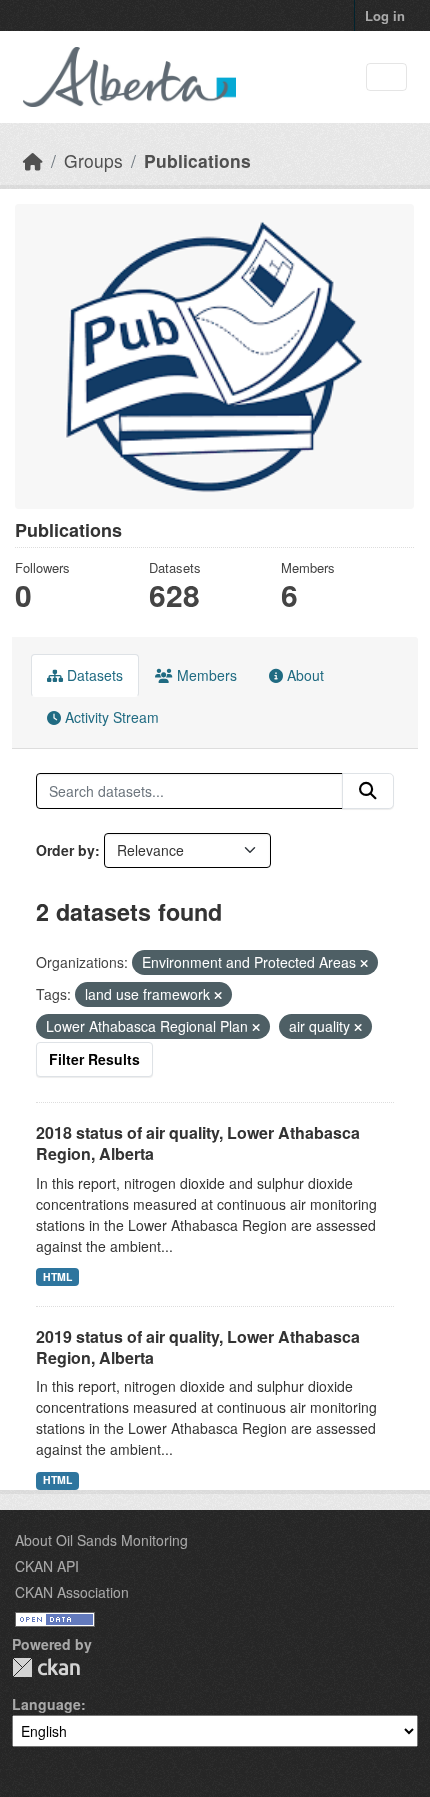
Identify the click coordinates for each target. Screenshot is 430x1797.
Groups (93, 160)
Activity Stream (110, 717)
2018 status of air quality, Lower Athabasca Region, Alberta (198, 1143)
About (303, 675)
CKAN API (47, 1566)
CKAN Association (72, 1592)
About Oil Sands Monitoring (101, 1540)
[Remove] (364, 963)
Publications (197, 160)
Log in (385, 15)
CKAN (46, 1667)
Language (46, 1704)
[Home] (33, 160)
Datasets (93, 675)
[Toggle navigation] (386, 77)
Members (205, 675)
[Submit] (368, 791)
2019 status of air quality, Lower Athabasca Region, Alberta (198, 1347)
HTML (57, 1276)
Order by (65, 850)
